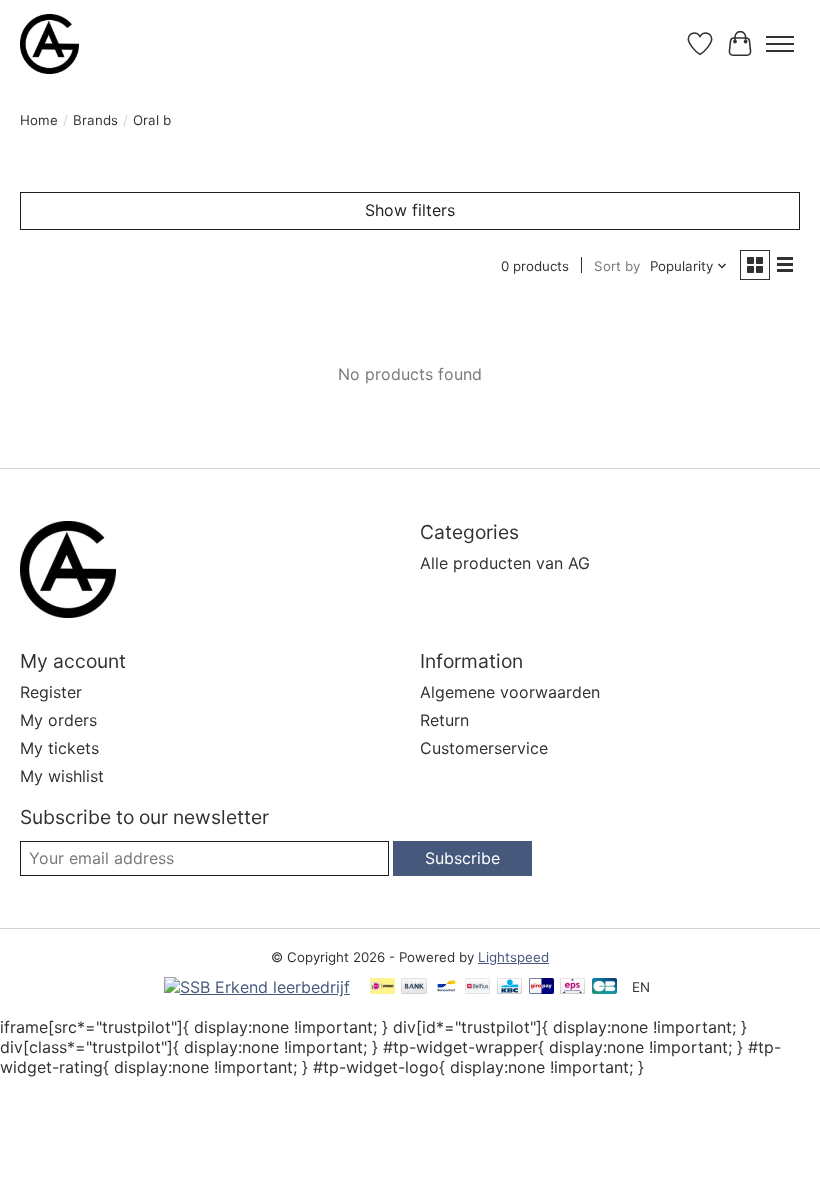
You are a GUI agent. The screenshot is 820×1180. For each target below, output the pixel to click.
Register (51, 692)
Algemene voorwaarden (510, 692)
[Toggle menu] (780, 44)
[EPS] (572, 987)
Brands (95, 120)
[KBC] (509, 987)
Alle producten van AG (505, 563)
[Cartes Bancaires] (604, 987)
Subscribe (462, 858)
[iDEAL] (382, 987)
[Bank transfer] (414, 987)
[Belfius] (477, 987)
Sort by (617, 266)
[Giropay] (541, 987)
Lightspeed (513, 957)
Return (444, 720)
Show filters (410, 210)
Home (39, 120)
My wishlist (62, 776)
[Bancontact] (446, 987)
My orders (58, 720)
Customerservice (484, 748)
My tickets (59, 748)
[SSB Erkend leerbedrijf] (257, 987)
